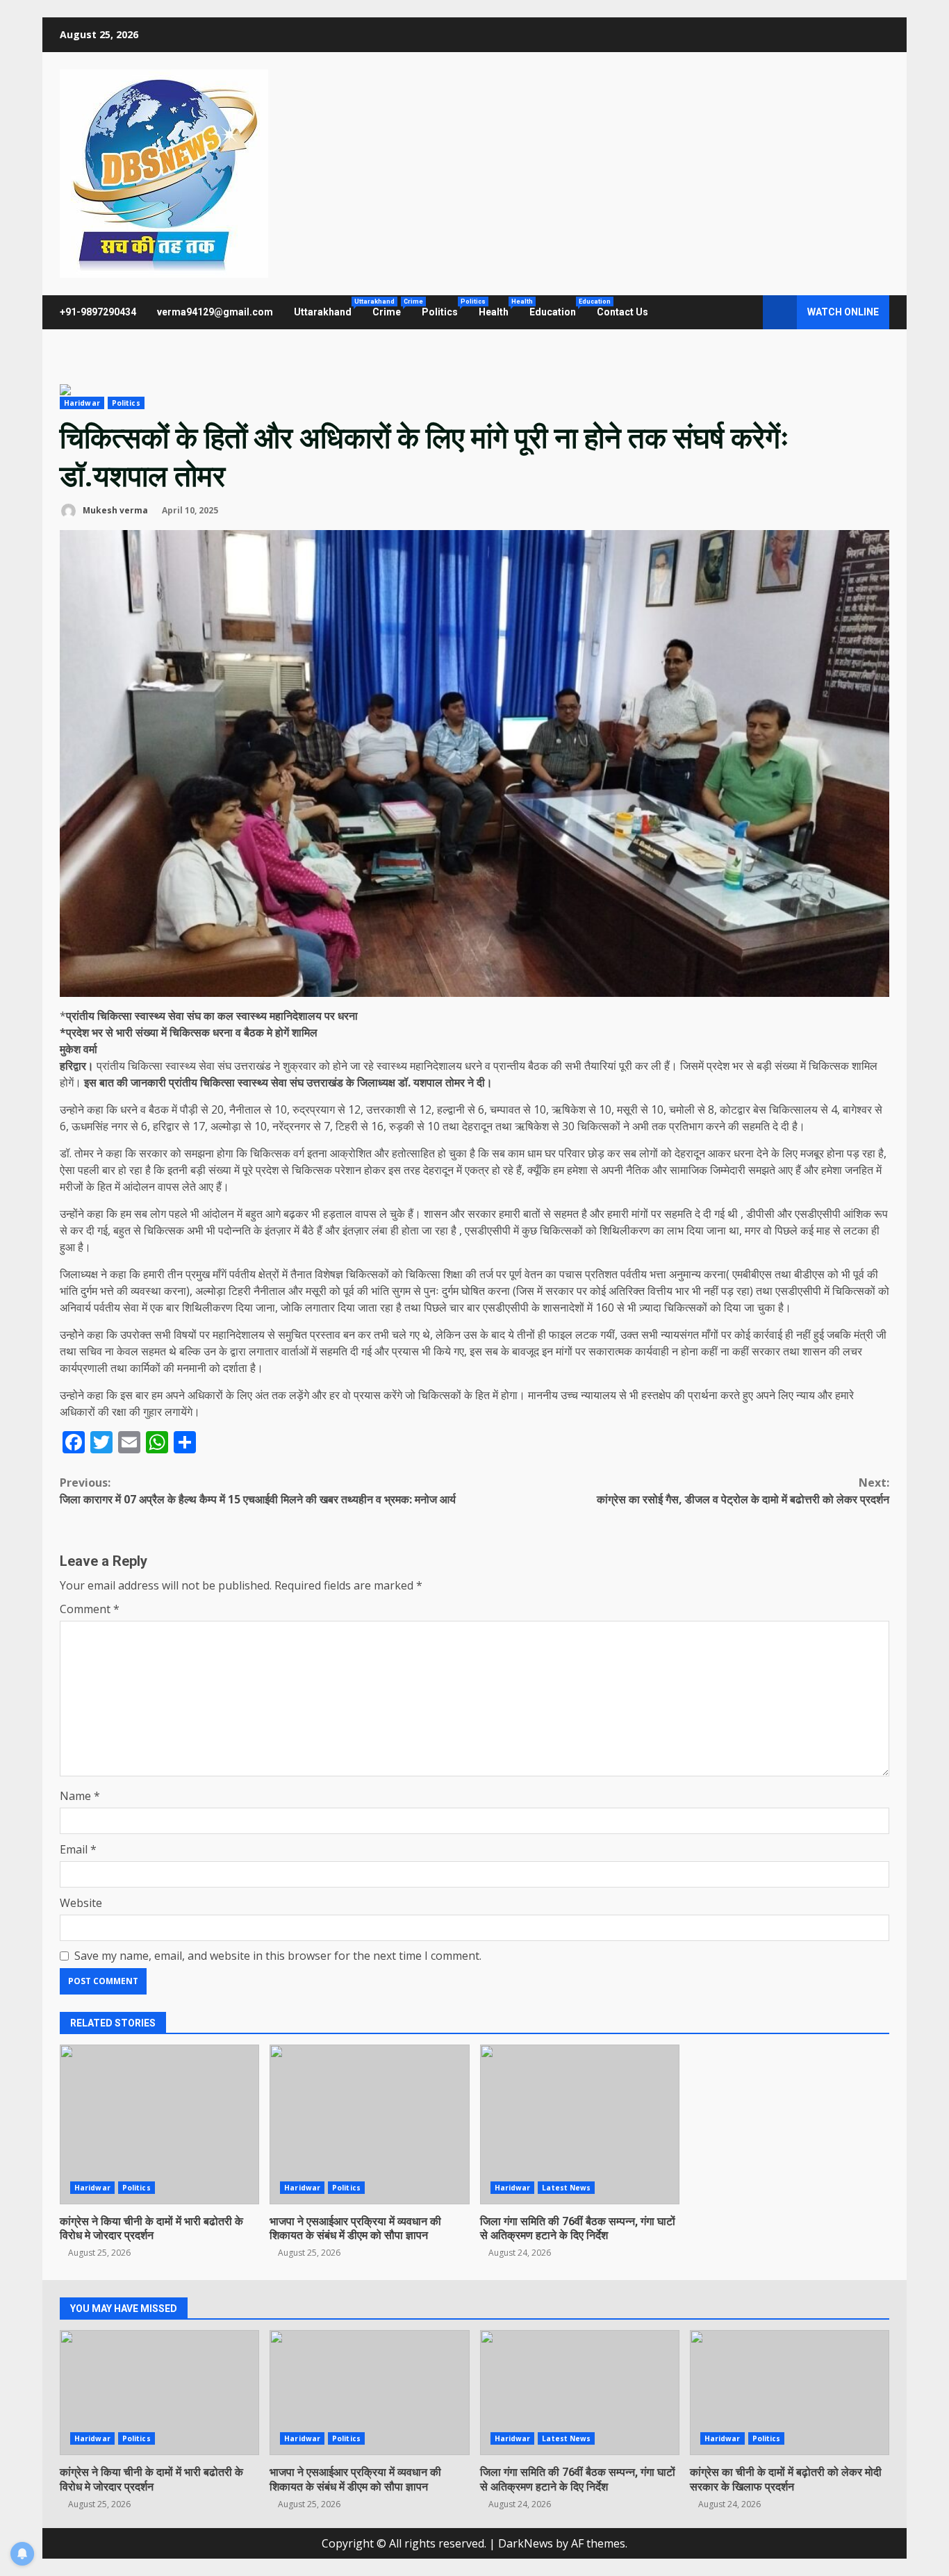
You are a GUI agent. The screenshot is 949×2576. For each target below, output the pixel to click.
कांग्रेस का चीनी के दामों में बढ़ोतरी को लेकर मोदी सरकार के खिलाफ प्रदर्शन (790, 2393)
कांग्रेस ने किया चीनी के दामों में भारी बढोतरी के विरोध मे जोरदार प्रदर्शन (159, 2124)
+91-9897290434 (98, 312)
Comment (90, 1609)
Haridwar (82, 403)
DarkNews (526, 2543)
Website (81, 1903)
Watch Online (843, 312)
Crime (392, 308)
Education (558, 308)
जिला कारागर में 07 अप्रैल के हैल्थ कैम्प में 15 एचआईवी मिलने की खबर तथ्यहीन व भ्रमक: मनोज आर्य (258, 1491)
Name (80, 1796)
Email (78, 1849)
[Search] (746, 313)
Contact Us (622, 312)
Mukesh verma (114, 510)
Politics (445, 308)
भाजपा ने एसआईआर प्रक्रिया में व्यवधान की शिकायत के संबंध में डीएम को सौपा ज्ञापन (369, 2124)
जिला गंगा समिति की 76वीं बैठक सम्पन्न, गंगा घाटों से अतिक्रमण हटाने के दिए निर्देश (580, 2124)
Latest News (566, 2188)
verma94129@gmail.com (215, 312)
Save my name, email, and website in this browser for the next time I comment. (278, 1956)
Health (499, 308)
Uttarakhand (328, 308)
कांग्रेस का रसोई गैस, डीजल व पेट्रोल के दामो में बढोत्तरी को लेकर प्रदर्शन (743, 1491)
